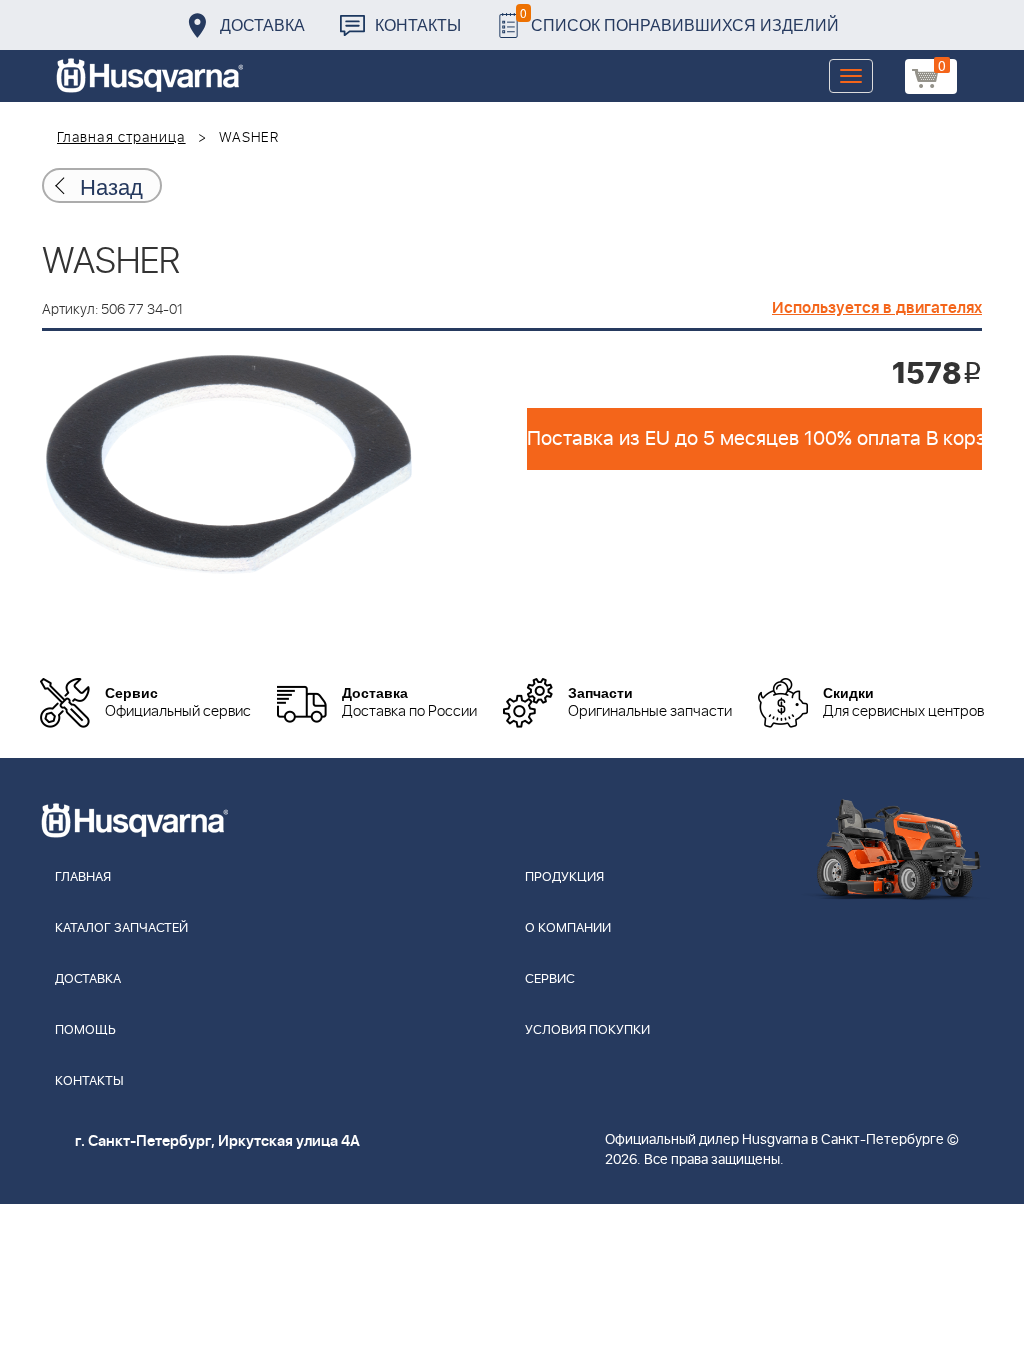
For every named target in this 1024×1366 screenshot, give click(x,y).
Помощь (85, 1030)
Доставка (262, 24)
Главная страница (121, 138)
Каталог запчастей (121, 928)
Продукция (564, 877)
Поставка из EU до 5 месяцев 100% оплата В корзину (754, 439)
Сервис (550, 979)
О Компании (568, 928)
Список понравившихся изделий (679, 19)
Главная (83, 877)
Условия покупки (587, 1030)
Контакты (418, 24)
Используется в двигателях (877, 308)
